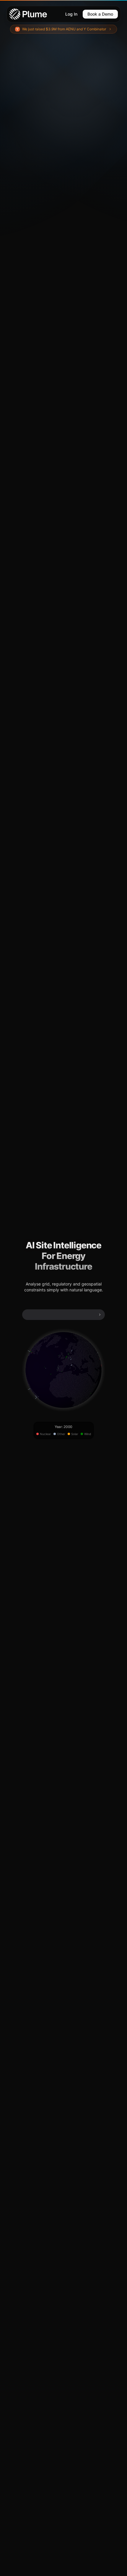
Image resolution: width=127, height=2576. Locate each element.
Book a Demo (100, 14)
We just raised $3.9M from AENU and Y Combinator (64, 29)
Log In (71, 14)
